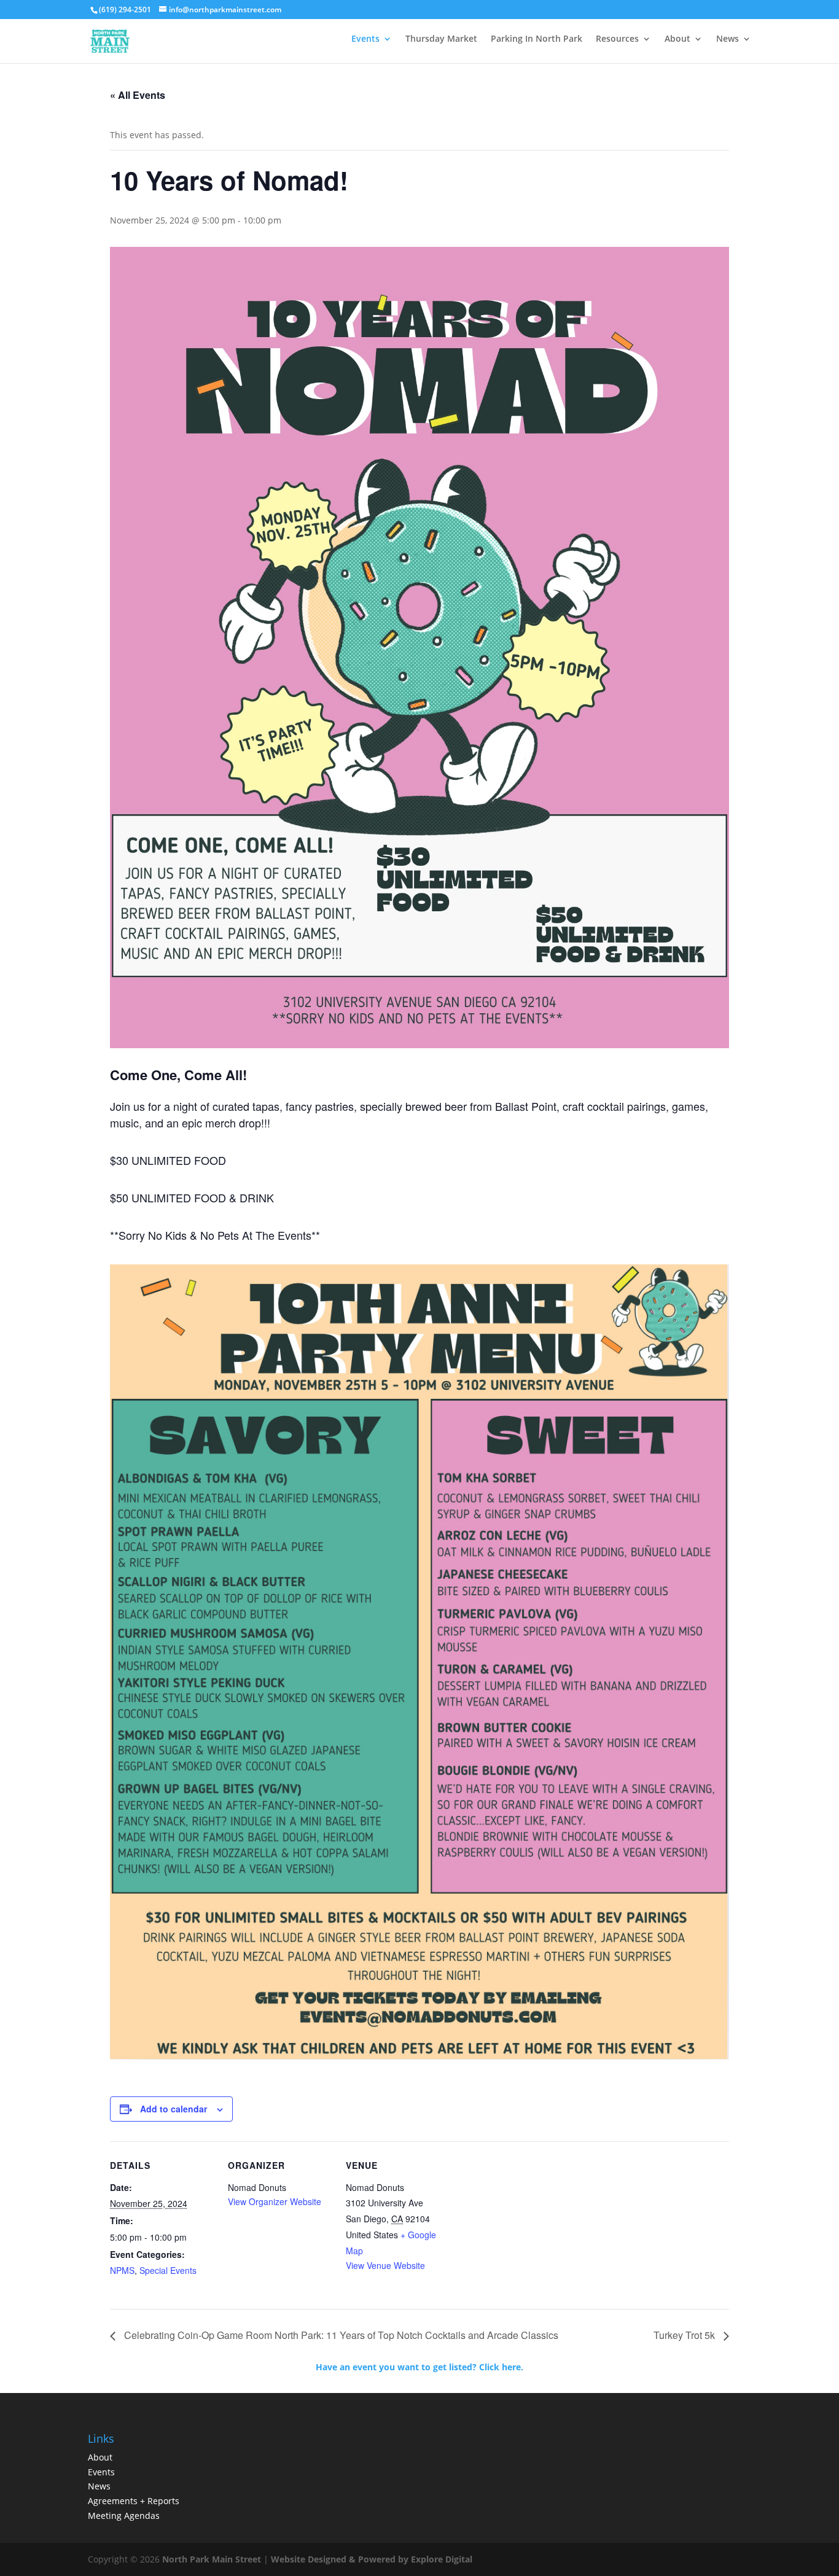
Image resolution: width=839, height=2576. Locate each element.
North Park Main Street (212, 2559)
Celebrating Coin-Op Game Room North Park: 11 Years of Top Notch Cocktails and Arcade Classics (340, 2335)
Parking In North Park (537, 38)
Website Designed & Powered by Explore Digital (372, 2559)
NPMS (122, 2270)
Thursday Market (441, 38)
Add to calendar (174, 2109)
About (677, 38)
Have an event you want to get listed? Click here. (419, 2367)
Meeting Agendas (124, 2516)
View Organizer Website (275, 2201)
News (728, 38)
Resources (617, 38)
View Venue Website (385, 2265)
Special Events (168, 2270)
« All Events (138, 95)
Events (365, 38)
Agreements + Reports (134, 2501)
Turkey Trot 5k (685, 2335)
